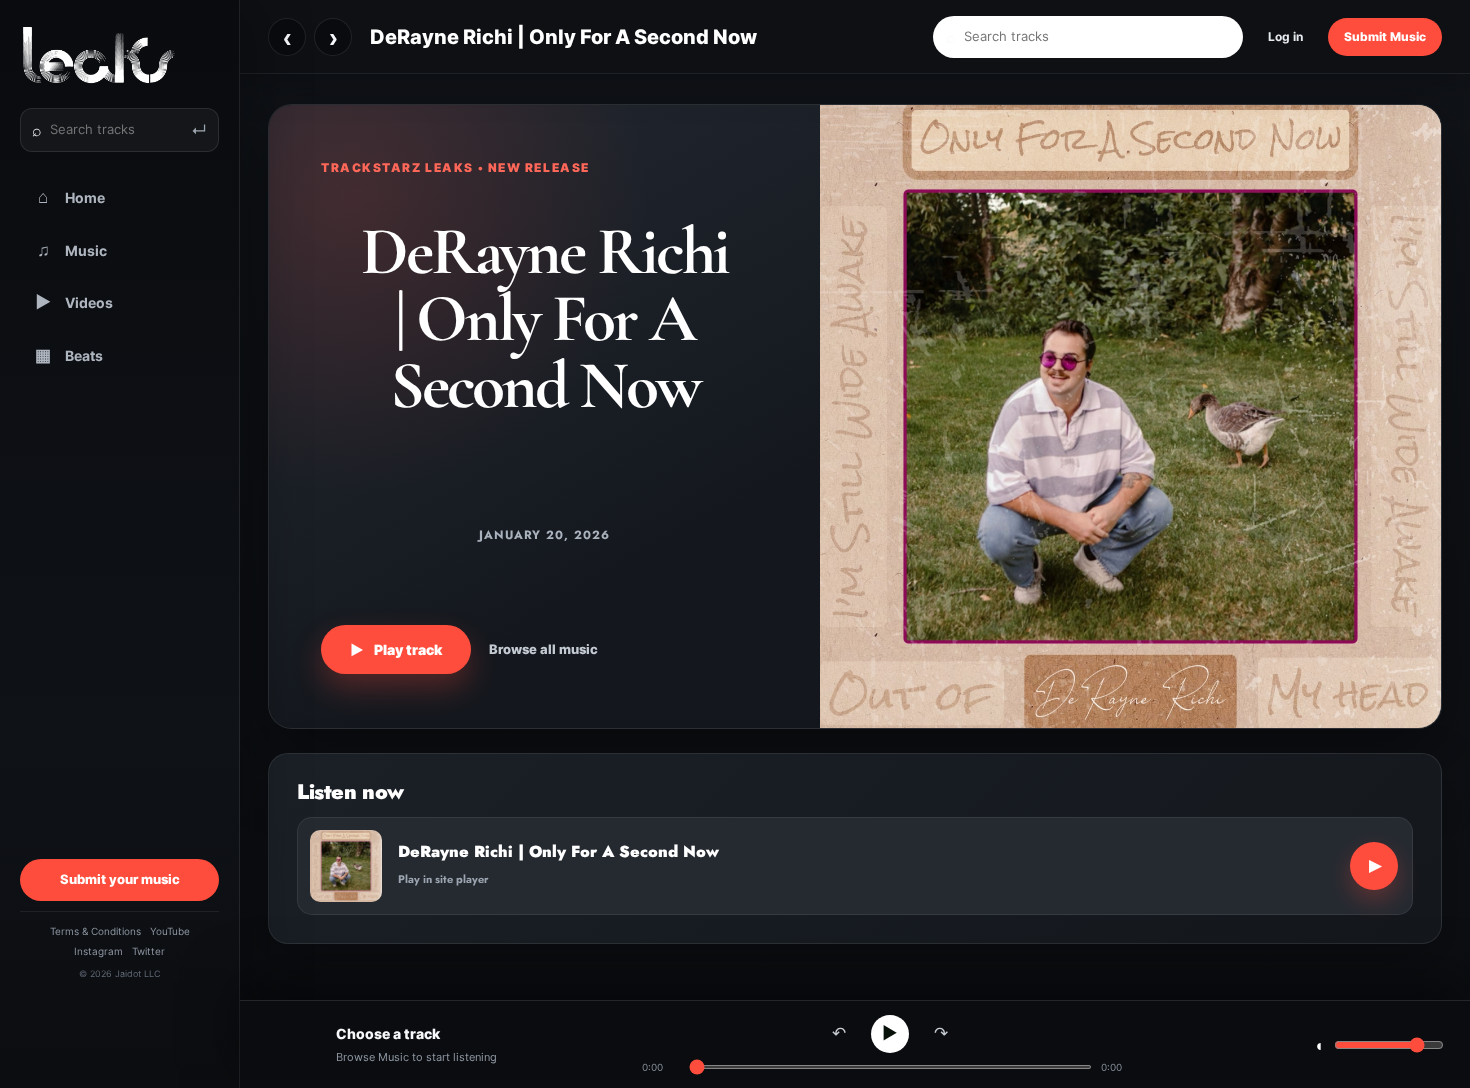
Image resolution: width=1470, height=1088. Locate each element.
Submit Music (1385, 36)
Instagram (98, 951)
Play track (396, 649)
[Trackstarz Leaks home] (119, 55)
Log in (1285, 36)
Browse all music (543, 649)
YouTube (170, 931)
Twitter (148, 951)
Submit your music (120, 879)
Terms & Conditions (95, 931)
